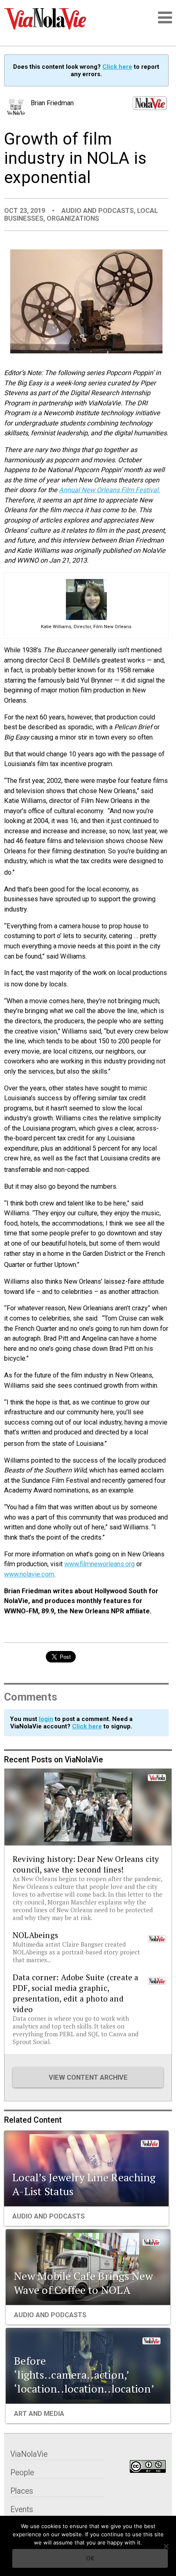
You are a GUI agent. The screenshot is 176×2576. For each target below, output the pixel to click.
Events (22, 2509)
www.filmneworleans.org (99, 1564)
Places (22, 2491)
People (22, 2473)
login (46, 1719)
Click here (117, 67)
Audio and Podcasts (98, 211)
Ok (90, 2558)
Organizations (73, 218)
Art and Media (39, 2414)
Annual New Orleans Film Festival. (109, 490)
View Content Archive (88, 2077)
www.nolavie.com (29, 1574)
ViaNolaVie (29, 2454)
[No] (166, 2546)
